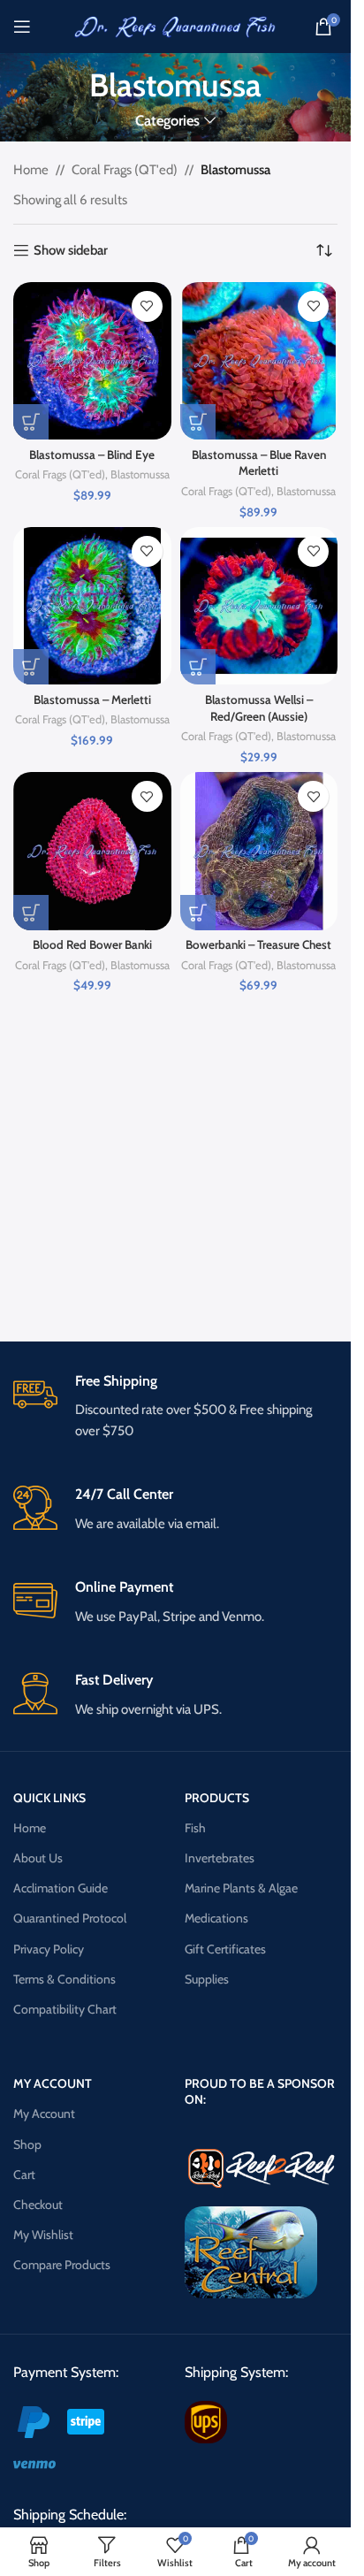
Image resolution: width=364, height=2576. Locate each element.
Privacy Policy (49, 1949)
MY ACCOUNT (53, 2083)
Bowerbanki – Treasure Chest (258, 944)
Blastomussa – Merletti (92, 699)
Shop (27, 2144)
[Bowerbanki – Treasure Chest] (259, 851)
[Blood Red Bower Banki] (92, 851)
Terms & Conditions (64, 1979)
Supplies (207, 1979)
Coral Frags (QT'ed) (125, 170)
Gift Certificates (225, 1949)
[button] (31, 422)
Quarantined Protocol (70, 1918)
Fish (195, 1828)
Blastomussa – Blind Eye (92, 455)
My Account (44, 2114)
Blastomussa (140, 474)
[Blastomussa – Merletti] (92, 606)
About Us (38, 1858)
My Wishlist (43, 2235)
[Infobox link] (175, 1407)
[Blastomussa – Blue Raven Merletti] (259, 361)
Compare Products (62, 2265)
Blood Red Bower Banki (92, 944)
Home (31, 170)
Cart (24, 2175)
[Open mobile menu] (22, 27)
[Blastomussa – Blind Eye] (92, 361)
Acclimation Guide (61, 1888)
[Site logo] (176, 26)
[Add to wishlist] (147, 306)
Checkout (38, 2205)
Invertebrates (220, 1858)
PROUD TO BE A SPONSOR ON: (260, 2091)
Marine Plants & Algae (241, 1888)
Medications (216, 1918)
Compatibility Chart (65, 2009)
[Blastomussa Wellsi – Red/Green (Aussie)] (259, 606)
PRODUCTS (217, 1798)
